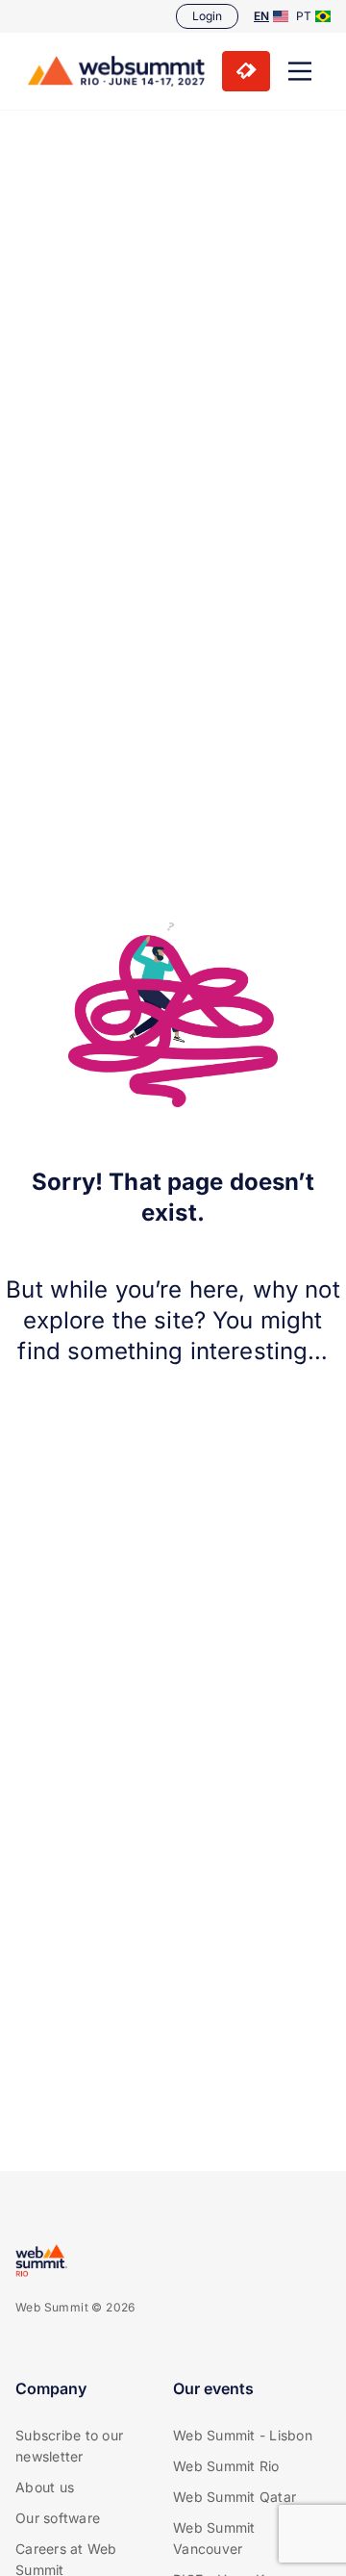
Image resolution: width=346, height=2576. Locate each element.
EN (261, 16)
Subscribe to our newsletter (69, 2446)
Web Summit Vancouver (214, 2538)
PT (304, 16)
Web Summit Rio (226, 2466)
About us (45, 2487)
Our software (58, 2518)
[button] (300, 71)
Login (207, 16)
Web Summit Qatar (235, 2497)
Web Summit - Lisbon (243, 2435)
